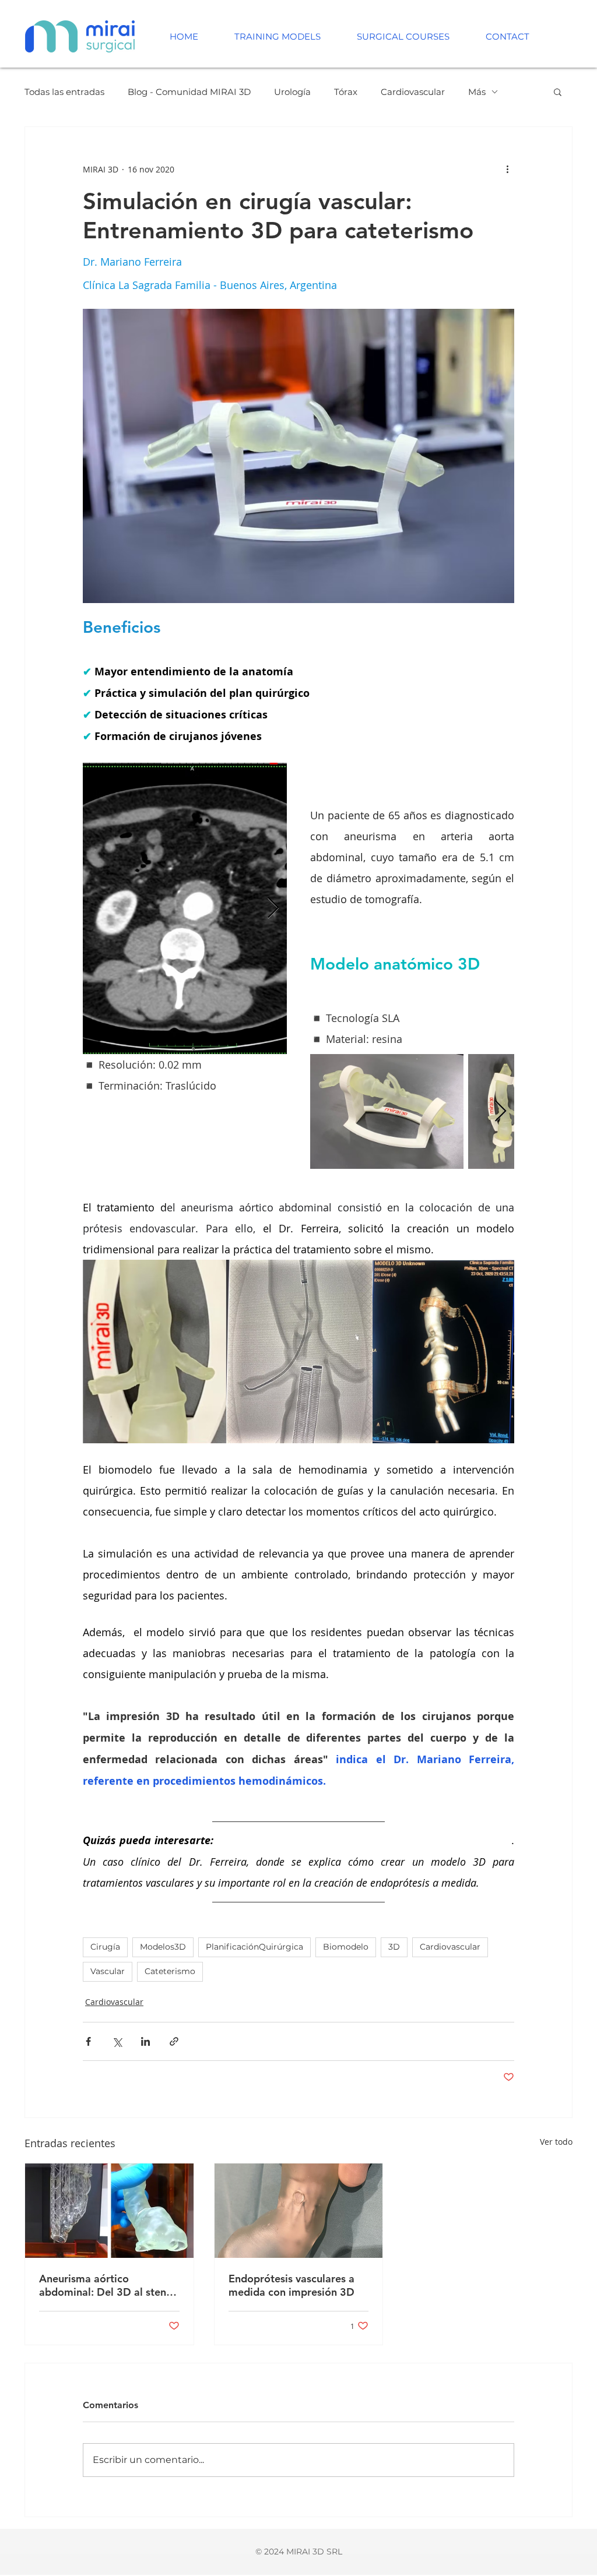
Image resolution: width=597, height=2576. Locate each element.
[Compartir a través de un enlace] (174, 2041)
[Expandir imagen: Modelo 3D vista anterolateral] (387, 1111)
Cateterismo (170, 1971)
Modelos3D (163, 1947)
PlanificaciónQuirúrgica (254, 1947)
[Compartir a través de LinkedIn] (145, 2041)
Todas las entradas (64, 92)
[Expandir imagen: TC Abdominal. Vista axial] (185, 908)
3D (394, 1947)
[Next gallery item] (273, 909)
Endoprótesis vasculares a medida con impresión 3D (292, 2285)
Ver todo (556, 2142)
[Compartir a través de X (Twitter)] (117, 2041)
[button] (558, 91)
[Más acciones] (507, 169)
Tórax (346, 92)
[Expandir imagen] (228, 1352)
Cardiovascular (413, 92)
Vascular (108, 1971)
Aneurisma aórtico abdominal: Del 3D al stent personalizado (105, 2285)
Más (477, 92)
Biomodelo (346, 1947)
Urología (292, 92)
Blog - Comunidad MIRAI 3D (189, 92)
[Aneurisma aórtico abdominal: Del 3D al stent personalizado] (109, 2211)
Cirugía (105, 1947)
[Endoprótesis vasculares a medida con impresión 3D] (299, 2211)
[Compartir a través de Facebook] (88, 2041)
